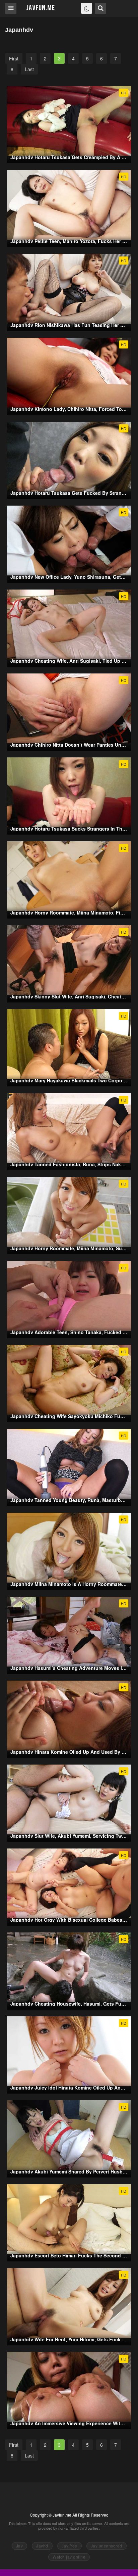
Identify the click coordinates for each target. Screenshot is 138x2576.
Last (29, 69)
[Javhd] (41, 8)
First (14, 58)
